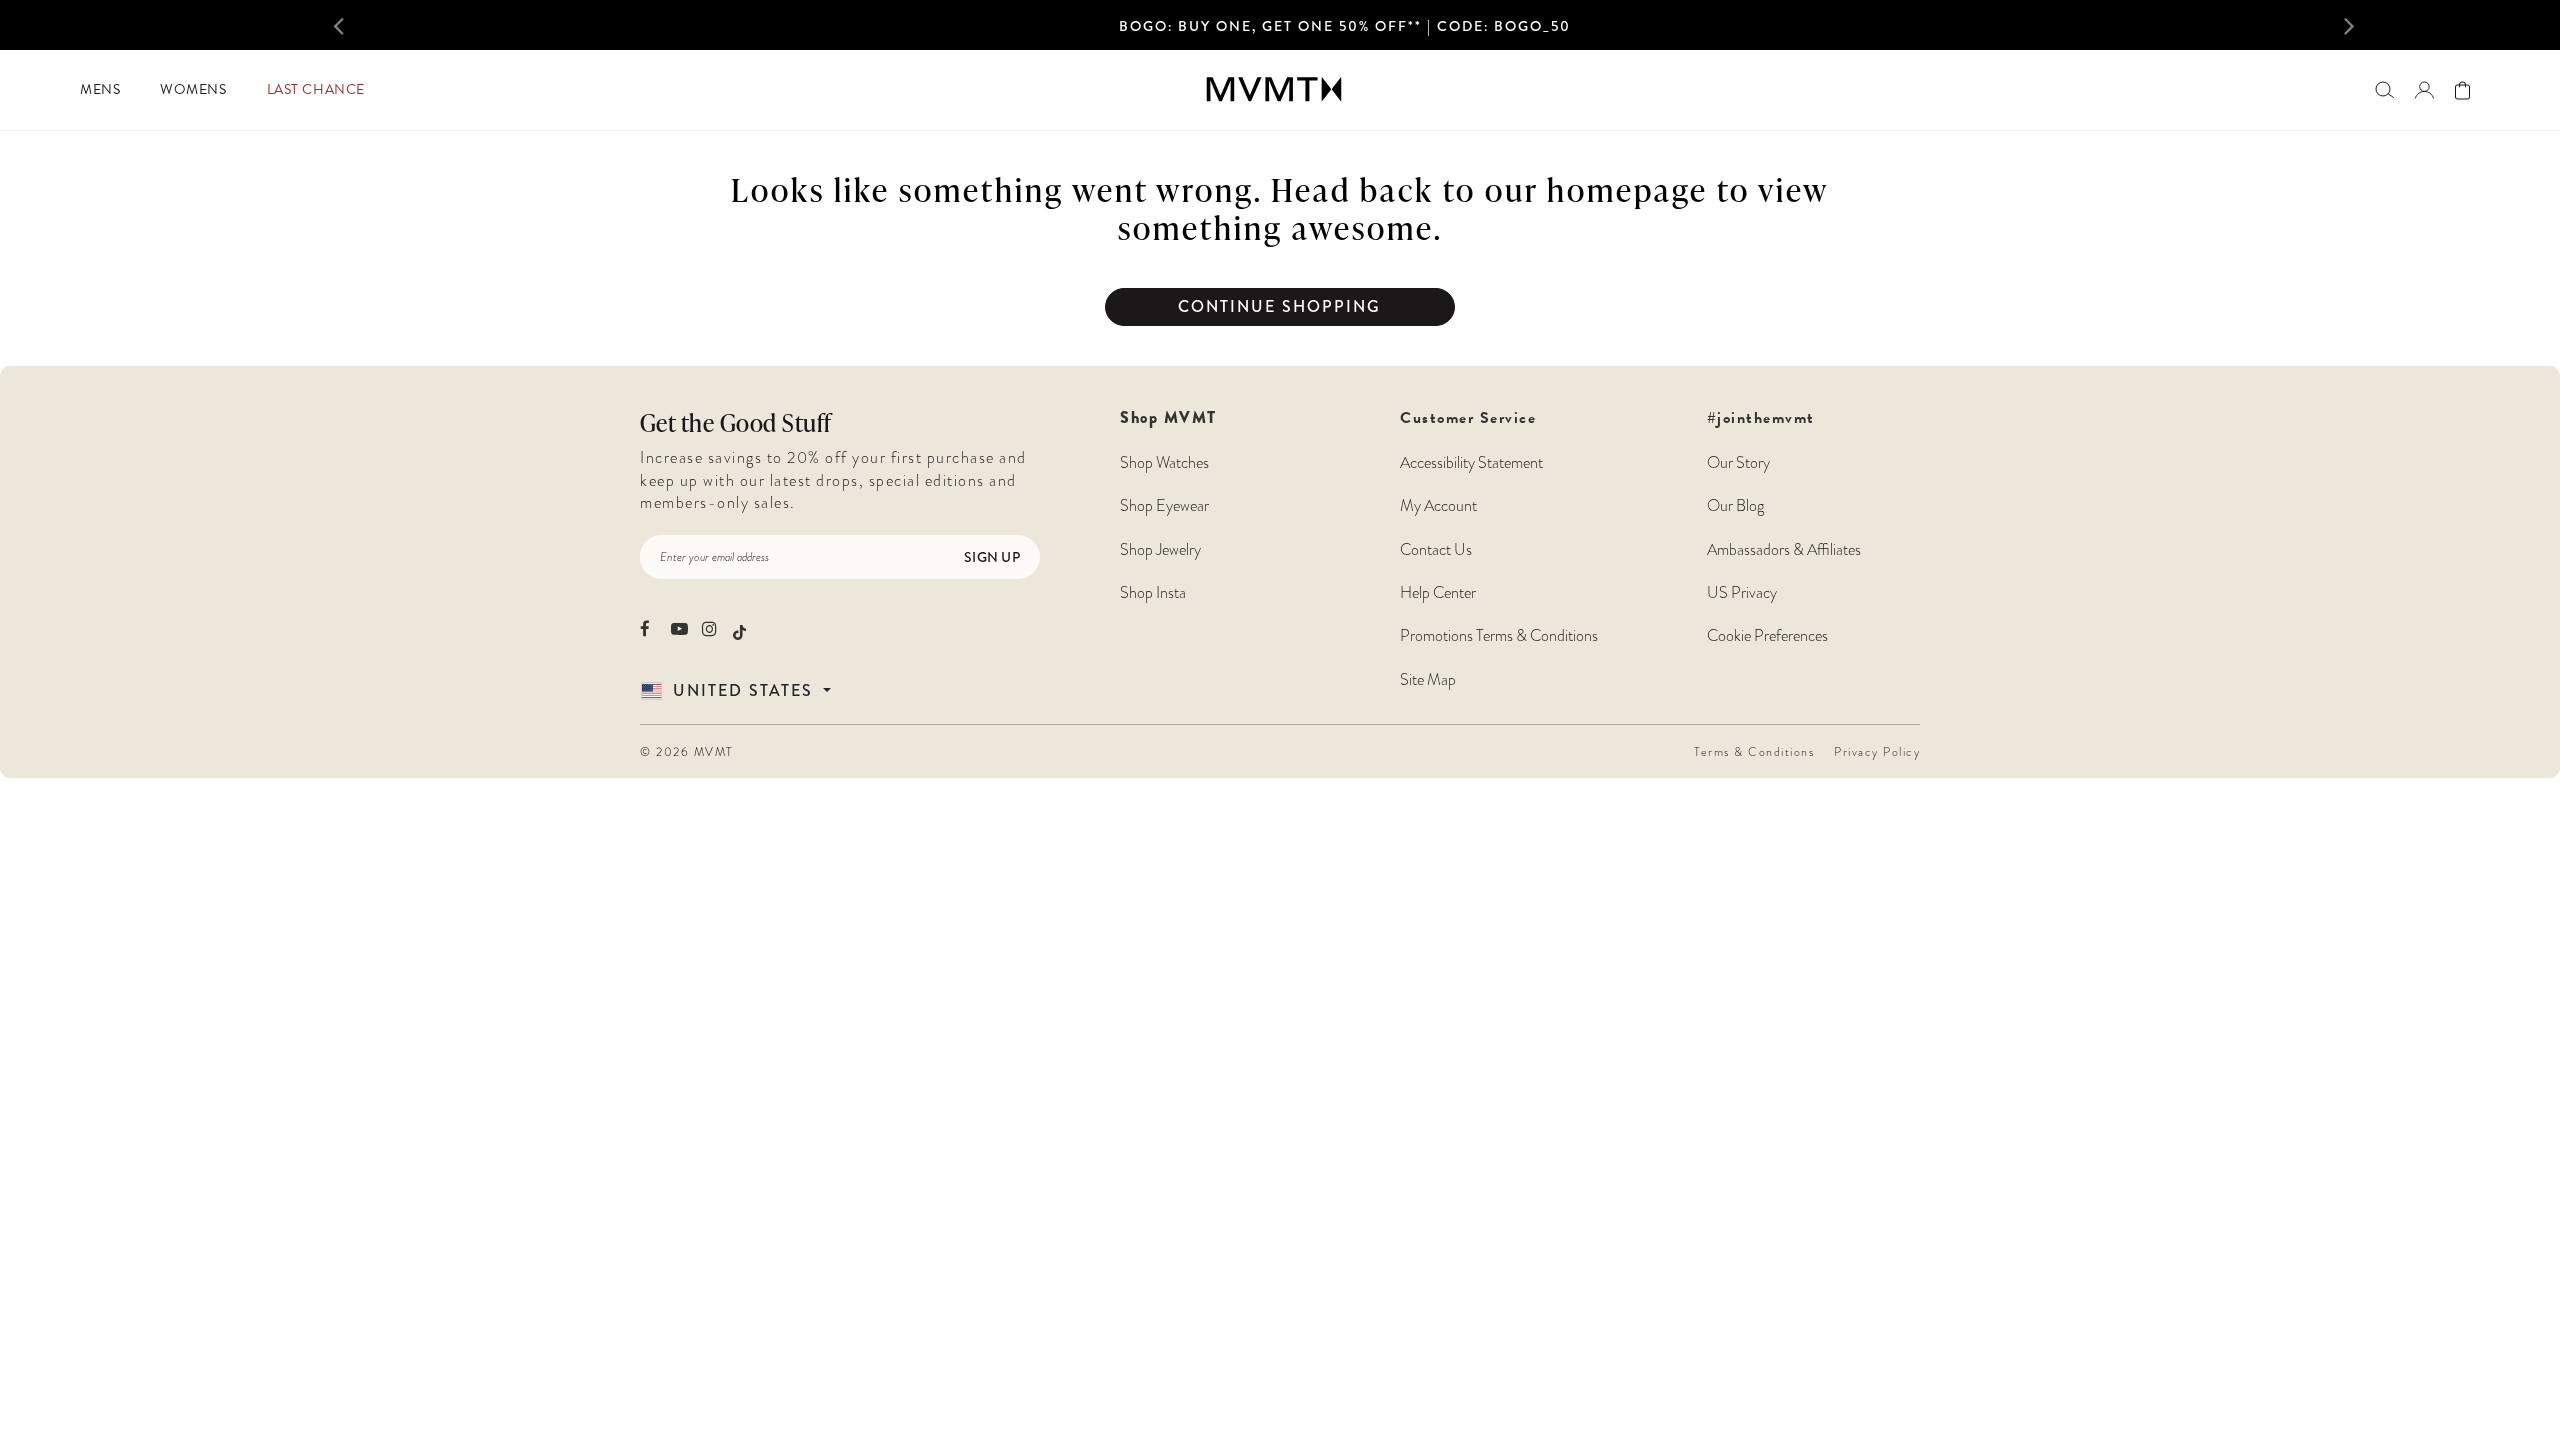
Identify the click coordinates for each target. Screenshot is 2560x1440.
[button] (383, 25)
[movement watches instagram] (710, 628)
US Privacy (1742, 593)
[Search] (2384, 89)
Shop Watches (1164, 463)
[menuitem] (100, 90)
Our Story (1738, 463)
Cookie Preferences (1767, 636)
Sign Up (992, 557)
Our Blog (1735, 506)
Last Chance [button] (316, 89)
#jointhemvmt (1761, 418)
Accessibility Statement (1471, 463)
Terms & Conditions (1754, 752)
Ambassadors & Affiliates (1784, 550)
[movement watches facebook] (648, 628)
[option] (1345, 31)
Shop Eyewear (1164, 506)
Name (645, 402)
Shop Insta (1153, 593)
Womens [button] (193, 89)
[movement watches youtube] (679, 628)
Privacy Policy (1877, 752)
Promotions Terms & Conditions (1499, 636)
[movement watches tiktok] (739, 630)
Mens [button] (100, 89)
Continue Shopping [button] (1279, 306)
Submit (645, 639)
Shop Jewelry (1160, 550)
